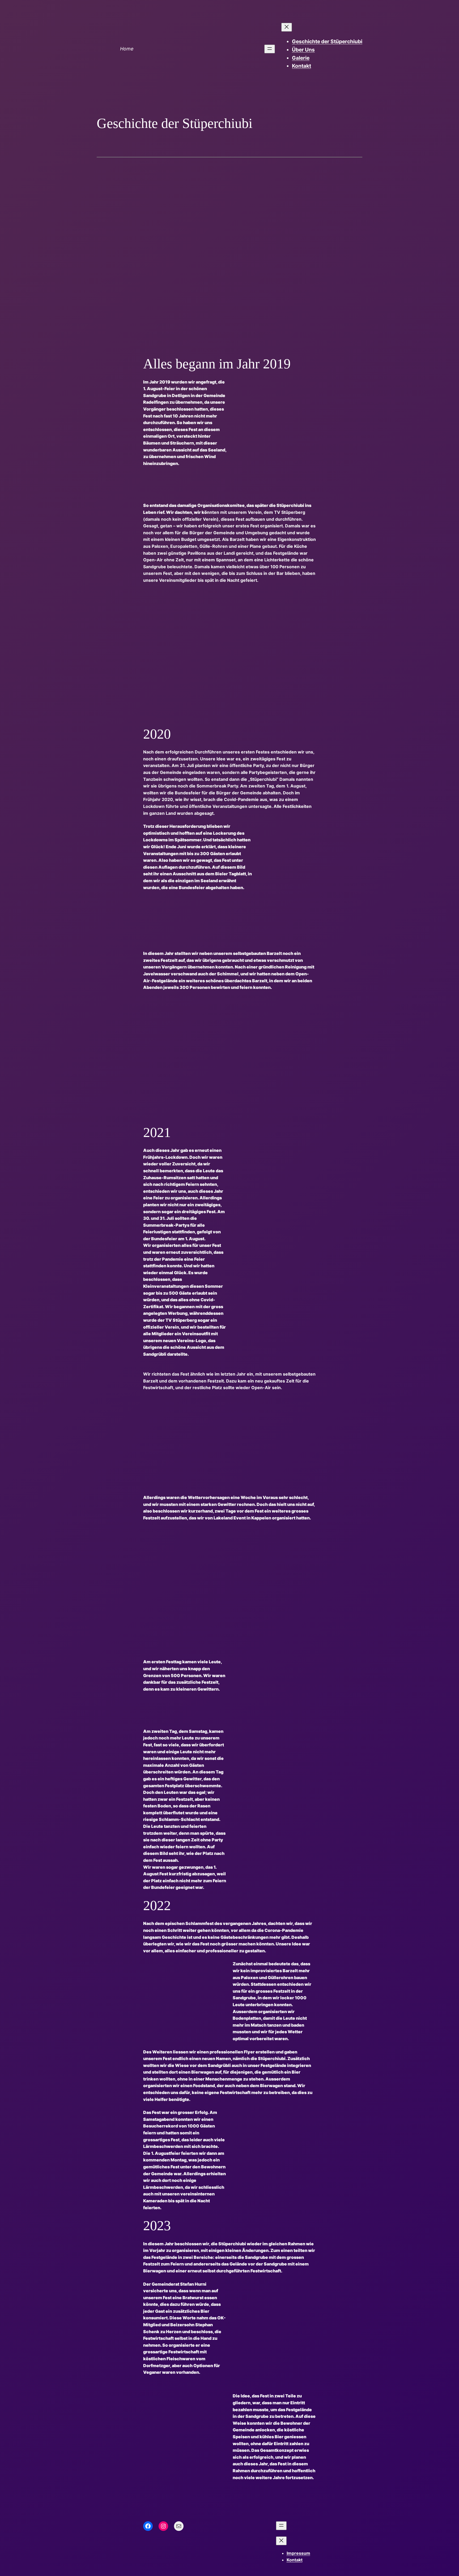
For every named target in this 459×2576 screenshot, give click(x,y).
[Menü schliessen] (287, 27)
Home (127, 49)
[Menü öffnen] (270, 49)
